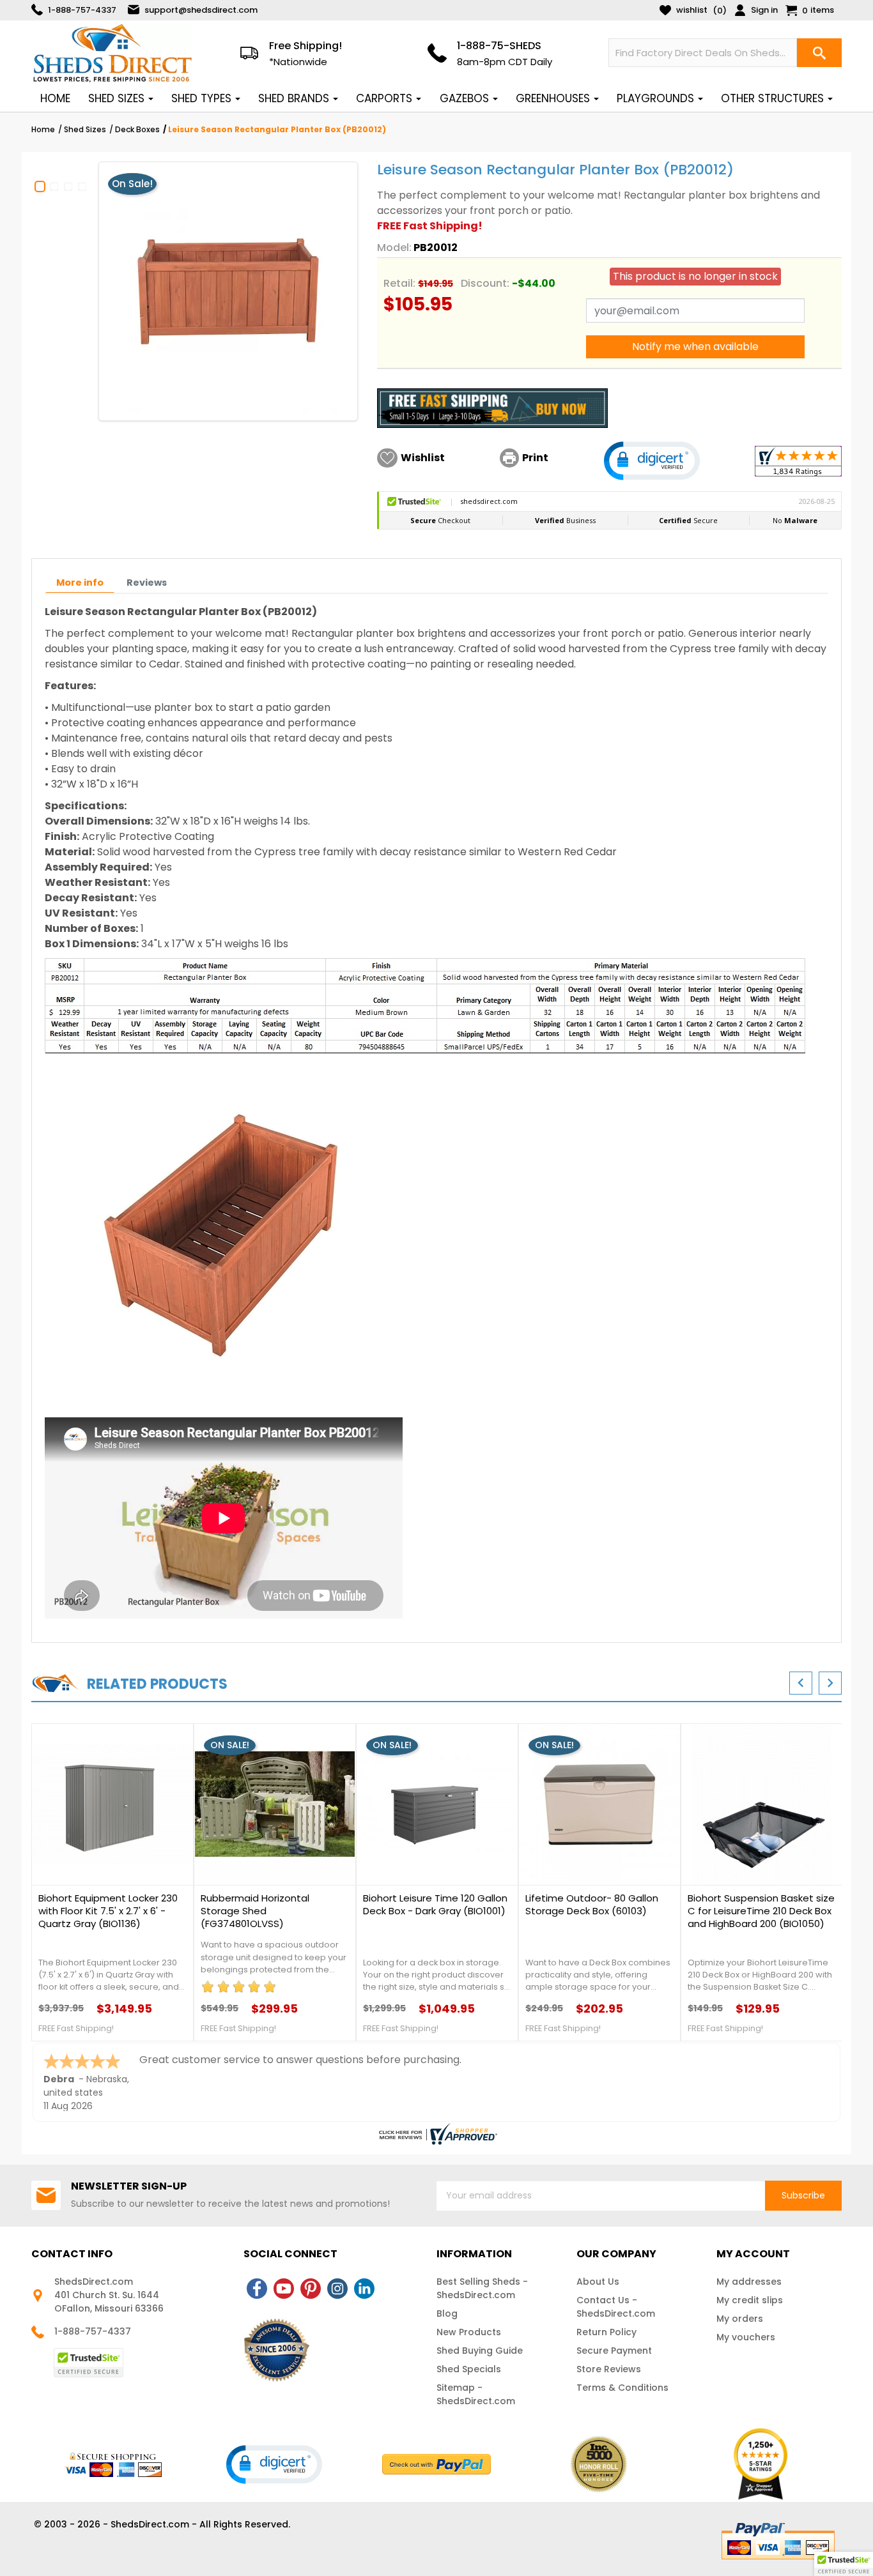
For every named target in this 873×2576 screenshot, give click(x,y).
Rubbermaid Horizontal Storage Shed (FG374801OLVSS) (255, 1911)
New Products (469, 2332)
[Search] (819, 53)
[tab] (80, 583)
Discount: (485, 283)
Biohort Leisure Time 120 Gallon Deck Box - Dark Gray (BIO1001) (435, 1905)
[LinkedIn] (364, 2289)
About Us (598, 2282)
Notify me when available (695, 347)
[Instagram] (337, 2289)
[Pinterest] (311, 2289)
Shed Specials (469, 2369)
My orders (740, 2319)
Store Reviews (609, 2369)
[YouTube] (284, 2289)
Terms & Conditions (622, 2388)
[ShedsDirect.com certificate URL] (436, 2134)
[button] (652, 461)
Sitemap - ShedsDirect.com (476, 2394)
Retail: (399, 283)
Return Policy (606, 2332)
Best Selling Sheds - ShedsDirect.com (482, 2288)
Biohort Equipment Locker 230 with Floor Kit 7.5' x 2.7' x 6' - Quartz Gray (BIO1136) (108, 1911)
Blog (447, 2313)
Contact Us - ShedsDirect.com (616, 2307)
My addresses (749, 2282)
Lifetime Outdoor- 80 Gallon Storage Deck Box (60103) (592, 1905)
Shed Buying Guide (480, 2351)
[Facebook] (257, 2289)
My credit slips (750, 2300)
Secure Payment (614, 2351)
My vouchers (746, 2337)
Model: (394, 248)
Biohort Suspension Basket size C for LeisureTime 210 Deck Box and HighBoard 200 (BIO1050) (761, 1911)
